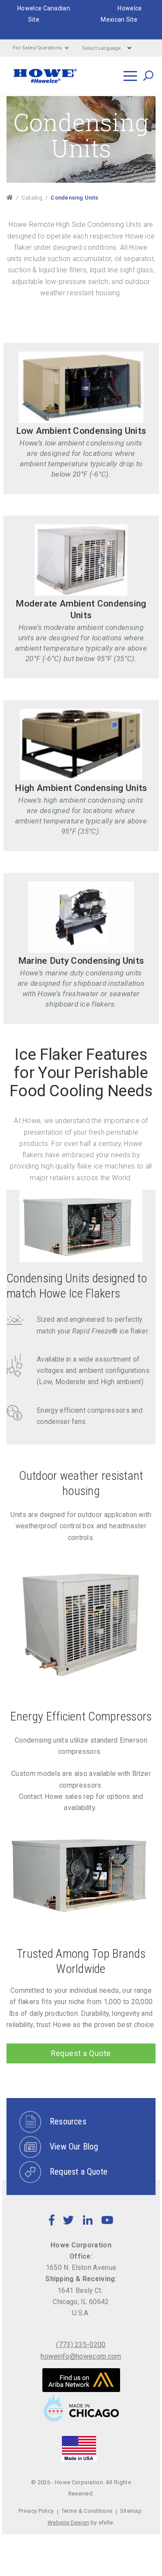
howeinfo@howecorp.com (81, 2356)
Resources (68, 2121)
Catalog (32, 198)
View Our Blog (74, 2147)
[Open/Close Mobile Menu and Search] (130, 76)
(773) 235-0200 (81, 2345)
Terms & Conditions (87, 2511)
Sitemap (131, 2511)
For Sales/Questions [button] (37, 48)
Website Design (68, 2523)
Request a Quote (81, 2053)
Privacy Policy (36, 2511)
